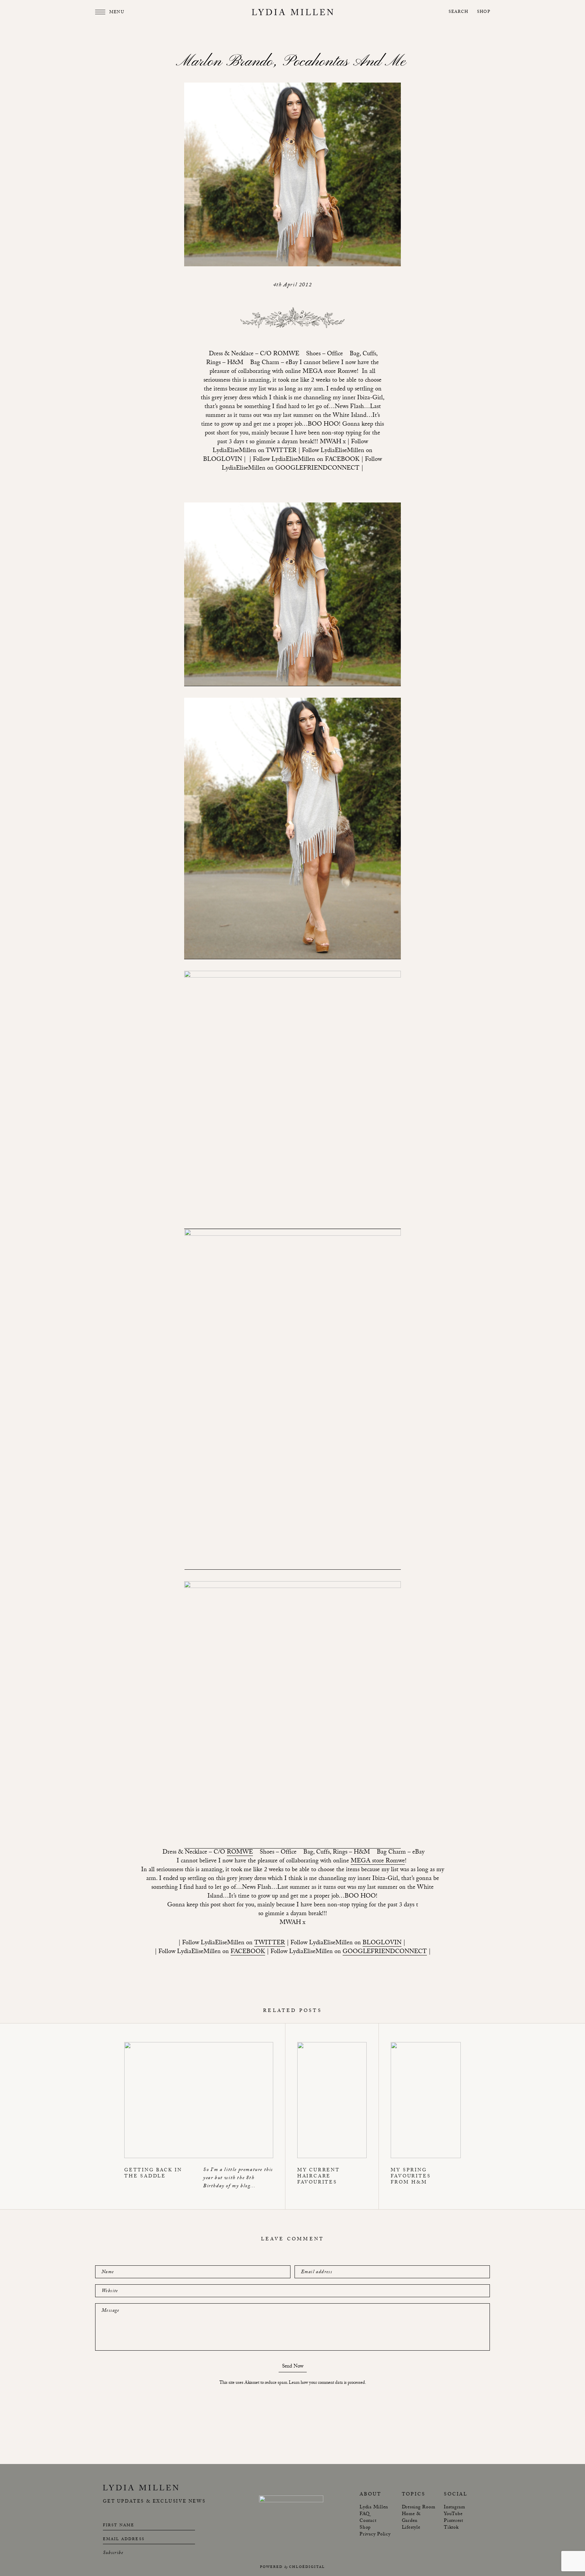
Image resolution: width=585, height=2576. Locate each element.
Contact (368, 2521)
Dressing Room (419, 2508)
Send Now (293, 2367)
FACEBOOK (248, 1952)
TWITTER (270, 1944)
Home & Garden (411, 2518)
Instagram (454, 2508)
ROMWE (240, 1853)
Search (458, 12)
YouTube (453, 2514)
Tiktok (451, 2528)
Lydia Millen (374, 2508)
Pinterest (453, 2521)
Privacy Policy (375, 2535)
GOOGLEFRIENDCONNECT (385, 1952)
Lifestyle (411, 2528)
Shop (484, 12)
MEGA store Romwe (378, 1862)
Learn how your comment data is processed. (327, 2383)
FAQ (364, 2514)
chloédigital (307, 2567)
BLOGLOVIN (382, 1944)
